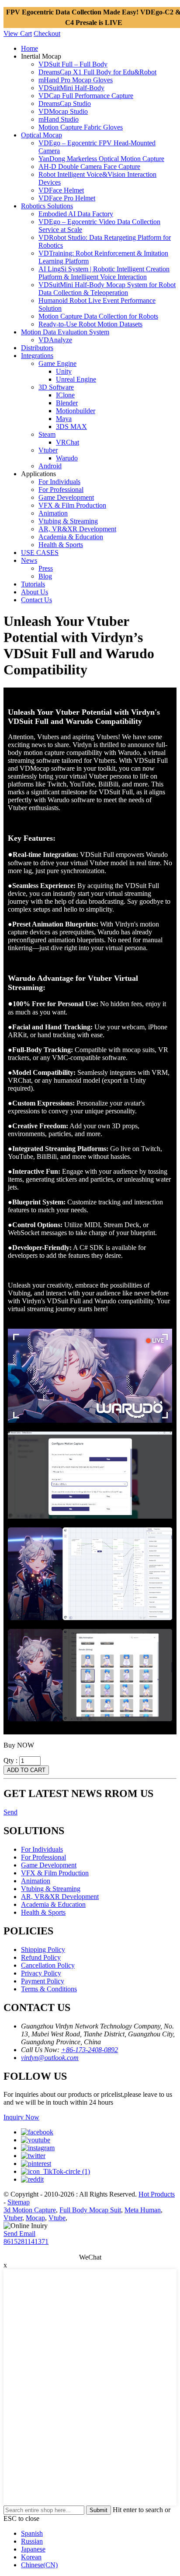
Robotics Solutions (47, 206)
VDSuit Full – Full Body (73, 64)
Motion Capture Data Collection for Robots (98, 316)
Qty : (10, 1760)
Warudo (67, 458)
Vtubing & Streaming (68, 521)
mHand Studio (59, 119)
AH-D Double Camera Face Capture (89, 167)
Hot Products (157, 2194)
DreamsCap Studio (65, 104)
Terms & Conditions (49, 1989)
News (29, 560)
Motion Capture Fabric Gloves (81, 127)
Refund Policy (41, 1957)
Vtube (57, 2218)
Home (29, 48)
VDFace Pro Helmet (67, 198)
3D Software (56, 387)
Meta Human (143, 2210)
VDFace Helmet (61, 190)
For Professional (61, 490)
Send (10, 1812)
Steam (47, 434)
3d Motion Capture (30, 2210)
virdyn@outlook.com (50, 2058)
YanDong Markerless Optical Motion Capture (101, 159)
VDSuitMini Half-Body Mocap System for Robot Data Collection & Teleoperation (107, 289)
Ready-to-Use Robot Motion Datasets (90, 324)
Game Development (66, 497)
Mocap (35, 2218)
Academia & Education (71, 537)
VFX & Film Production (72, 505)
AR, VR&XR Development (77, 529)
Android (50, 466)
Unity (64, 371)
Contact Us (36, 600)
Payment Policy (43, 1981)
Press (46, 568)
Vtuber (48, 450)
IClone (65, 395)
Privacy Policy (41, 1973)
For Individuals (59, 482)
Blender (67, 403)
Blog (45, 576)
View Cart (18, 33)
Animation (53, 513)
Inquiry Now (21, 2117)
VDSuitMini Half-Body (71, 88)
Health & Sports (61, 545)
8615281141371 (26, 2241)
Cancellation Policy (48, 1965)
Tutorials (33, 584)
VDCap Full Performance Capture (86, 96)
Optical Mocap (42, 135)
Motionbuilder (76, 411)
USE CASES (40, 553)
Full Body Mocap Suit (90, 2210)
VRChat (67, 442)
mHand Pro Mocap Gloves (76, 80)
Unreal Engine (76, 379)
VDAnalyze (55, 340)
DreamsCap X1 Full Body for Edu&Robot (97, 72)
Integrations (37, 356)
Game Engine (57, 363)
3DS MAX (71, 426)
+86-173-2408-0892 (90, 2050)
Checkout (47, 33)
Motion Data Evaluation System (65, 332)
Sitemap (19, 2202)
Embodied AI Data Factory (76, 214)
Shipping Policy (43, 1950)
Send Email (19, 2234)
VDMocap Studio (63, 111)
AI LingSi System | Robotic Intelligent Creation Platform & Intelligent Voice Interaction (104, 273)
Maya (64, 419)
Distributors (37, 348)
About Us (35, 592)
